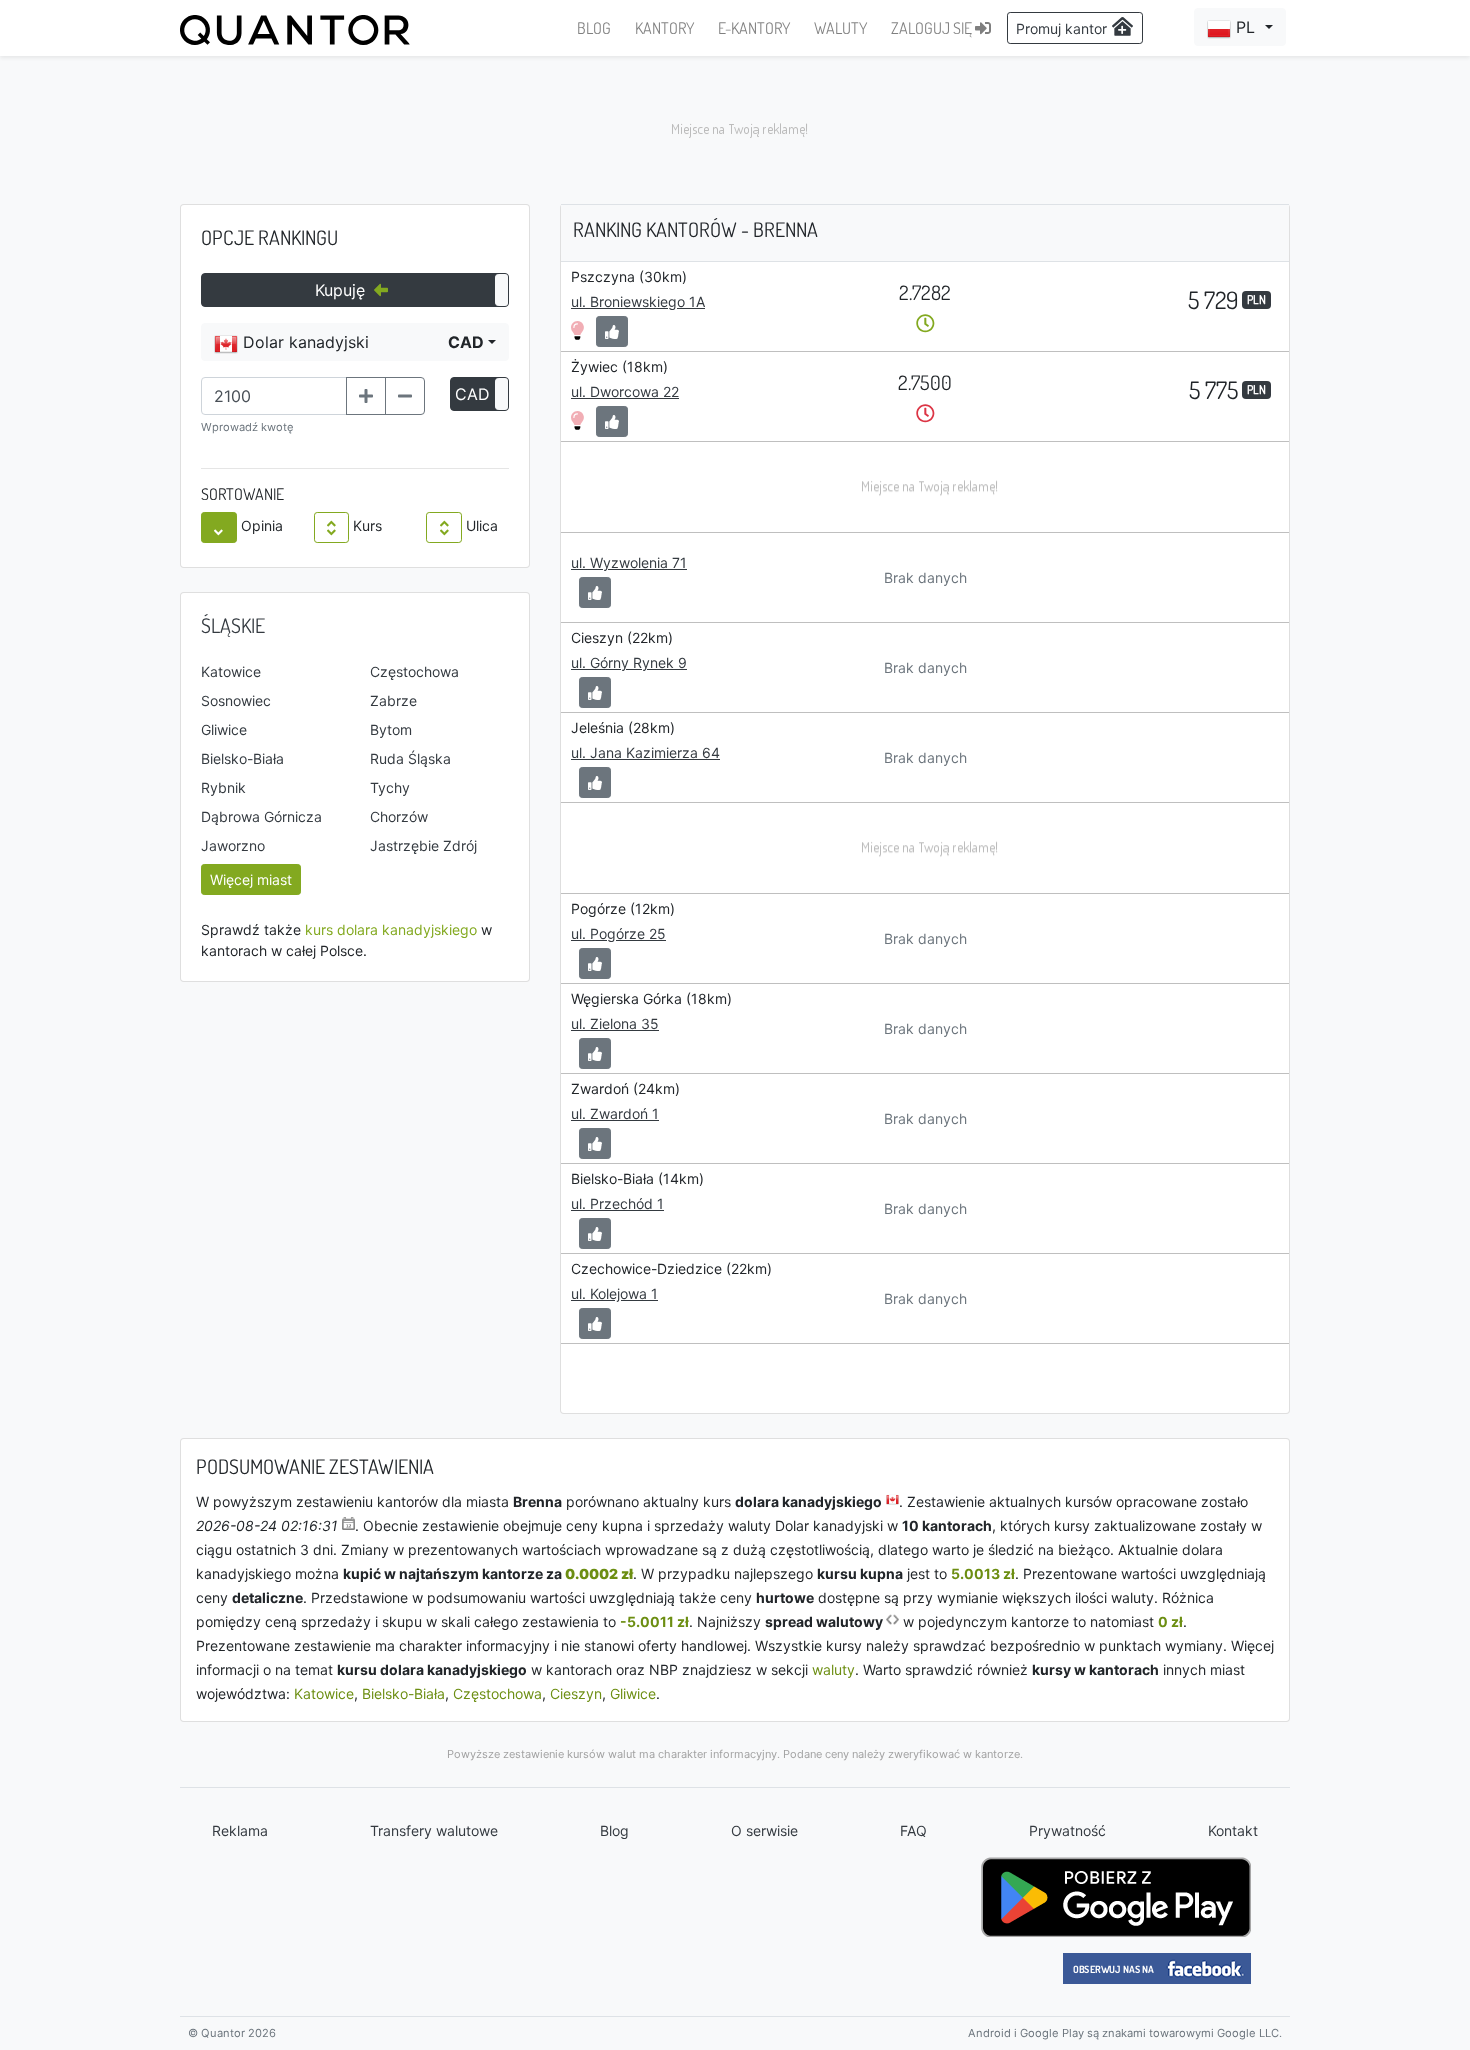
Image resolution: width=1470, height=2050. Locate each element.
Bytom (391, 729)
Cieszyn (576, 1693)
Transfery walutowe (434, 1830)
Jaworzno (233, 845)
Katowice (231, 671)
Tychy (390, 787)
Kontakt (1233, 1830)
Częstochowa (414, 671)
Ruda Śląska (410, 758)
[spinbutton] (274, 396)
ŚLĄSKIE (233, 625)
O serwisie (764, 1830)
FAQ (913, 1830)
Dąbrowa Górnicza (261, 816)
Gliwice (224, 729)
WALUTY (840, 28)
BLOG (594, 28)
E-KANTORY (754, 28)
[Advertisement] (735, 130)
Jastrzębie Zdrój (423, 845)
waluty (833, 1669)
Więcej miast (251, 879)
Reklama (240, 1830)
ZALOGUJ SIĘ (933, 28)
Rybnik (223, 787)
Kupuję (342, 290)
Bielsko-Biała (242, 758)
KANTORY (664, 28)
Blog (614, 1830)
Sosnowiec (236, 700)
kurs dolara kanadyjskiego (391, 929)
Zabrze (393, 700)
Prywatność (1067, 1830)
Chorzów (399, 816)
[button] (1240, 27)
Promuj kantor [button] (1063, 28)
